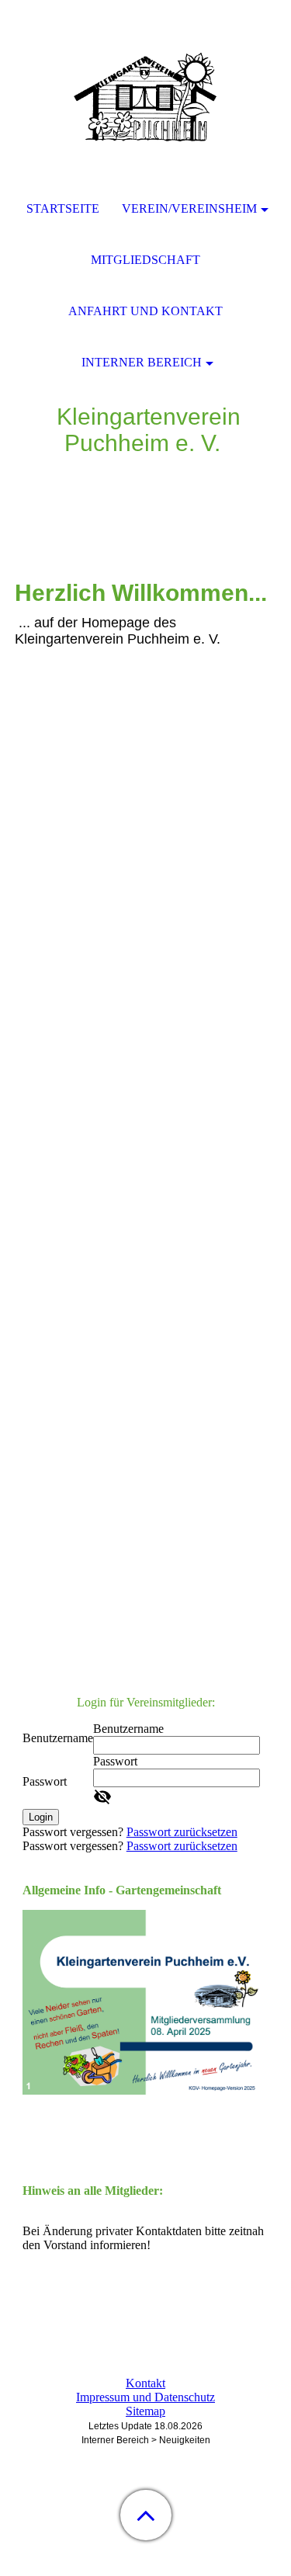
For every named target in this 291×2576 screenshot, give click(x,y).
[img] (146, 97)
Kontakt (145, 2383)
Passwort (45, 1781)
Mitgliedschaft (145, 260)
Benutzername (58, 1738)
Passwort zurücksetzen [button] (182, 1832)
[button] (146, 2515)
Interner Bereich (142, 362)
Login (41, 1817)
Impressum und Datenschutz (145, 2397)
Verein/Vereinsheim (189, 208)
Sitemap (145, 2411)
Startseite (63, 208)
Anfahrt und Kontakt (145, 311)
